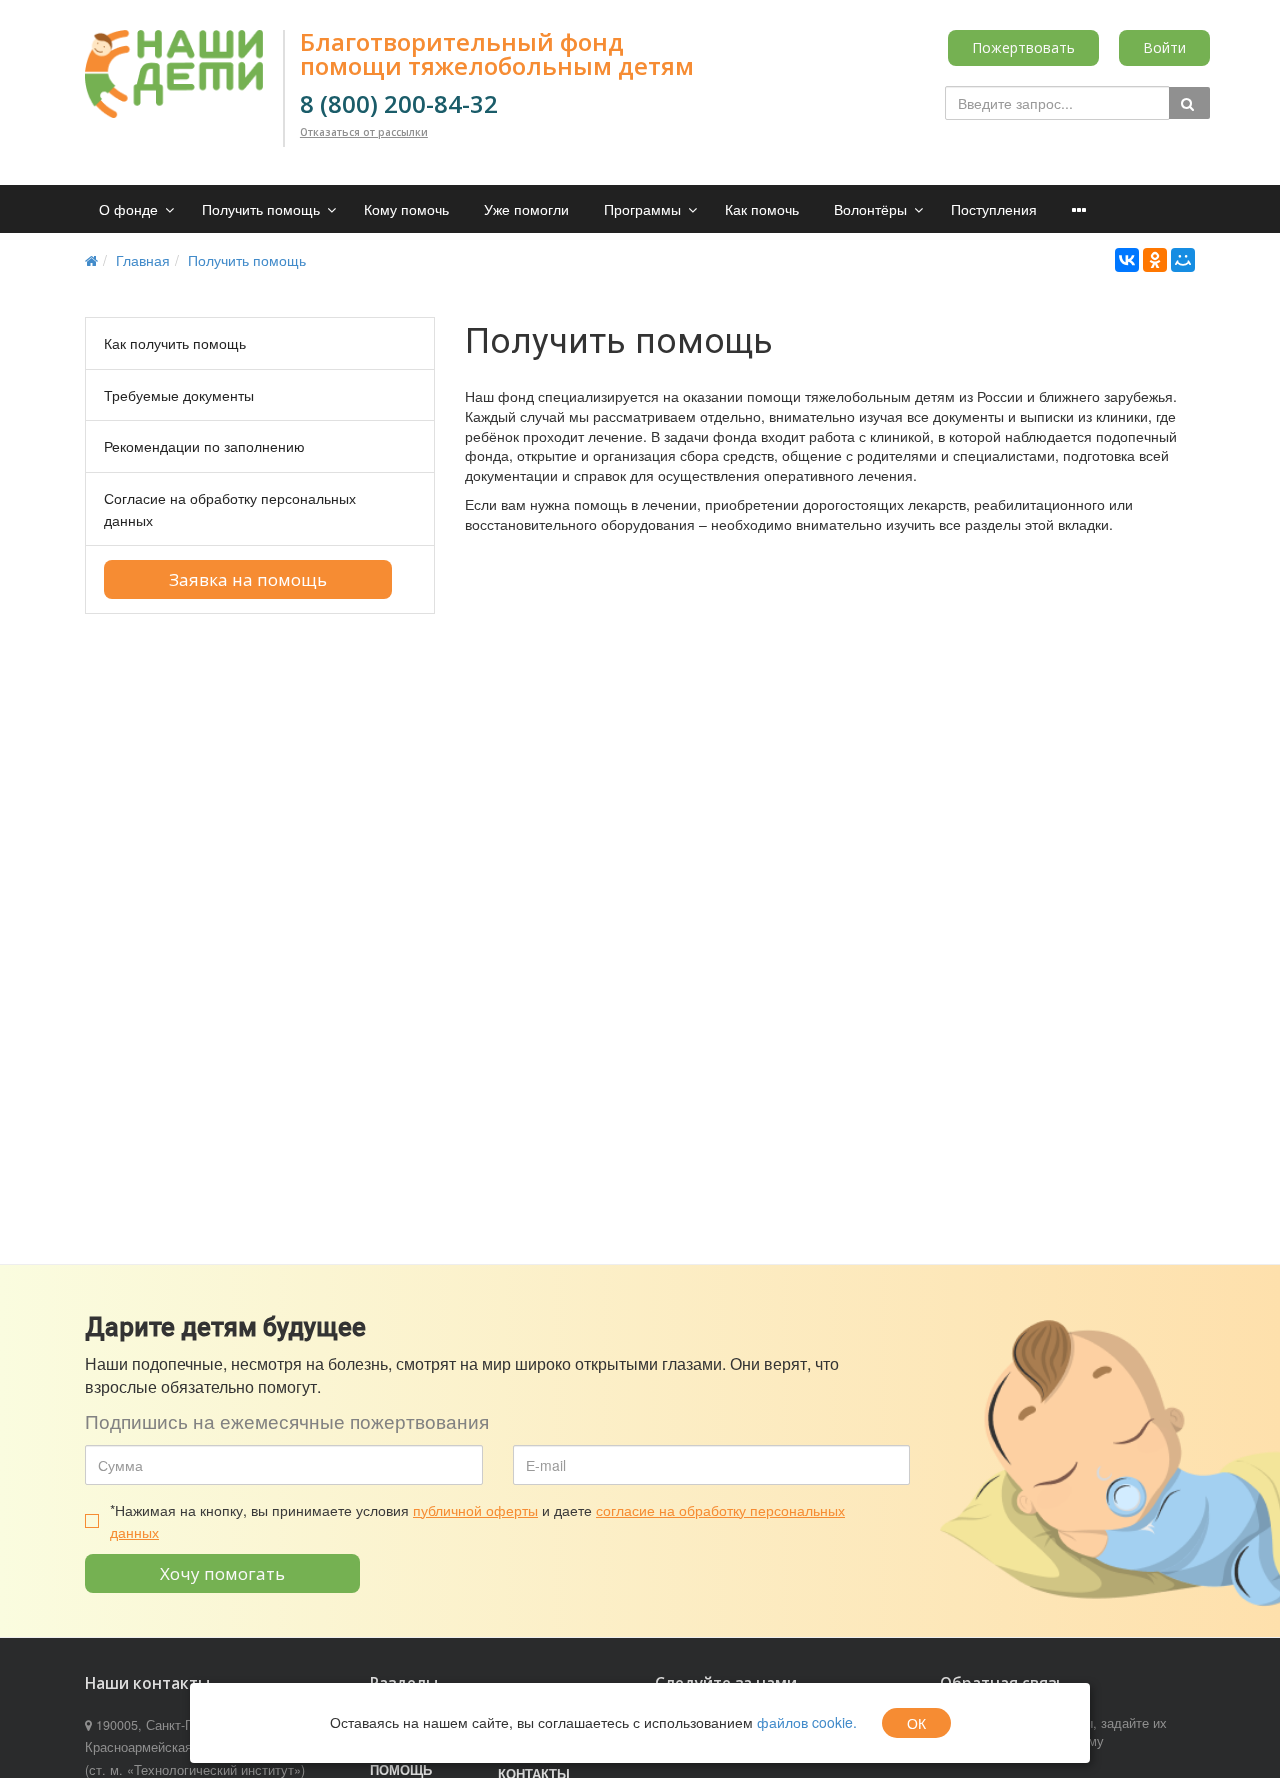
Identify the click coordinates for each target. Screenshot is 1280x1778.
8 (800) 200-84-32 (399, 104)
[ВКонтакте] (1127, 260)
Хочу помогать (222, 1573)
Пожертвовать (1023, 47)
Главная (143, 260)
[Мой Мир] (1183, 260)
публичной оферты (475, 1510)
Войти (1164, 47)
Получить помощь (247, 260)
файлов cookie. (807, 1722)
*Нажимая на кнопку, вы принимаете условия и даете (477, 1521)
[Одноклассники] (1155, 260)
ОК (916, 1723)
